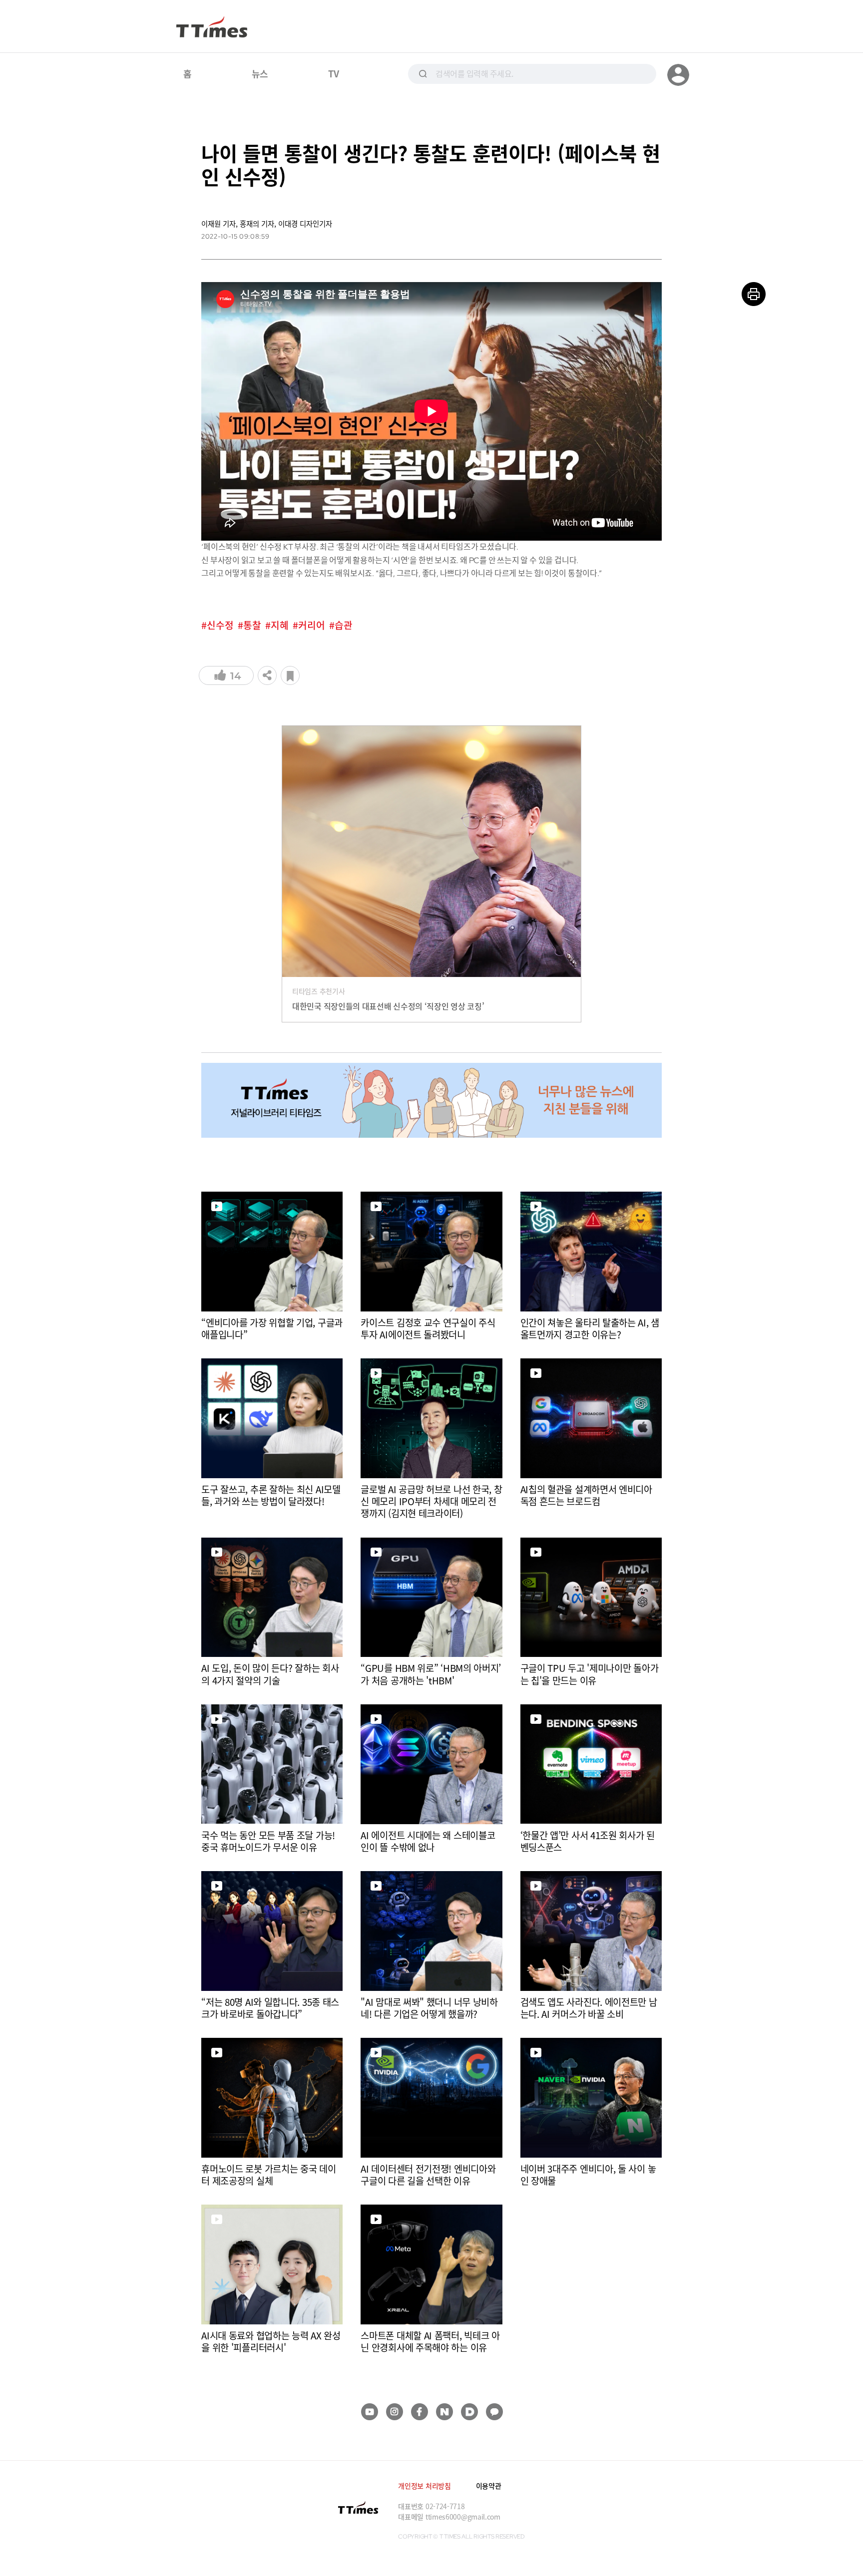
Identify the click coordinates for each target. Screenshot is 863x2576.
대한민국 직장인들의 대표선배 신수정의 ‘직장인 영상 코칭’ (388, 1006)
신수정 (220, 625)
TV (333, 73)
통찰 (252, 625)
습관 (344, 625)
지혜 (280, 625)
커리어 (312, 625)
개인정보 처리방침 (424, 2486)
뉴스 (260, 73)
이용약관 (489, 2486)
